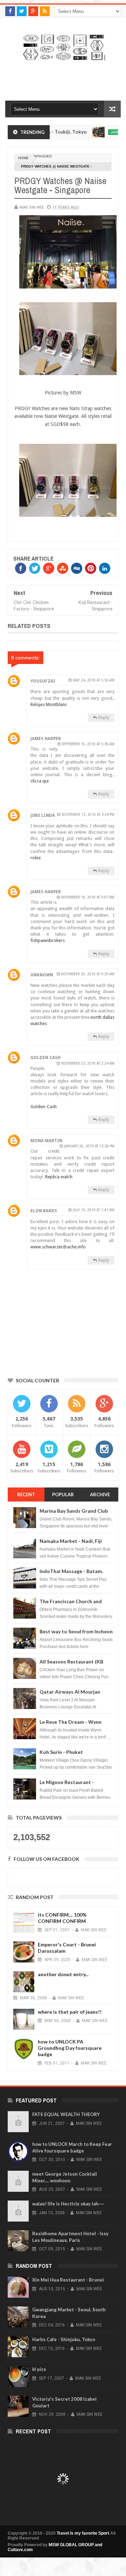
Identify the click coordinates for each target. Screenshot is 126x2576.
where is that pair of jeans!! (70, 2012)
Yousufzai (43, 681)
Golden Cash (45, 1058)
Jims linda (43, 815)
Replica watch (59, 1177)
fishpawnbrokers (48, 940)
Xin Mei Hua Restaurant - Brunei (68, 2280)
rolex (36, 858)
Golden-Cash (44, 1107)
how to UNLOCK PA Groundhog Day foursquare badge (70, 2048)
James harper (46, 739)
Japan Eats (98, 132)
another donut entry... (63, 1974)
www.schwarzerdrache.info (58, 1247)
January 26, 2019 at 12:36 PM (89, 1146)
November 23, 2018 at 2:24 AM (88, 1063)
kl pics (39, 2369)
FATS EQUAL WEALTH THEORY (66, 2114)
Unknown (42, 975)
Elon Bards (44, 1211)
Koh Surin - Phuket (61, 1752)
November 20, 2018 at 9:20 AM (88, 974)
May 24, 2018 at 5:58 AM (94, 680)
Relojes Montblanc (49, 704)
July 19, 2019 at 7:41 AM (94, 1210)
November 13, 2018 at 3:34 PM (88, 815)
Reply (104, 717)
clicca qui (40, 781)
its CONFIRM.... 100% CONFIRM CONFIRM (62, 1918)
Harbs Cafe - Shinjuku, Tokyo (64, 2339)
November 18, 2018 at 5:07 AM (88, 897)
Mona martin (46, 1141)
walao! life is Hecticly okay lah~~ (68, 2204)
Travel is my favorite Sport (83, 2533)
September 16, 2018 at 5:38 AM (88, 744)
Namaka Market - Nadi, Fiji (71, 1541)
